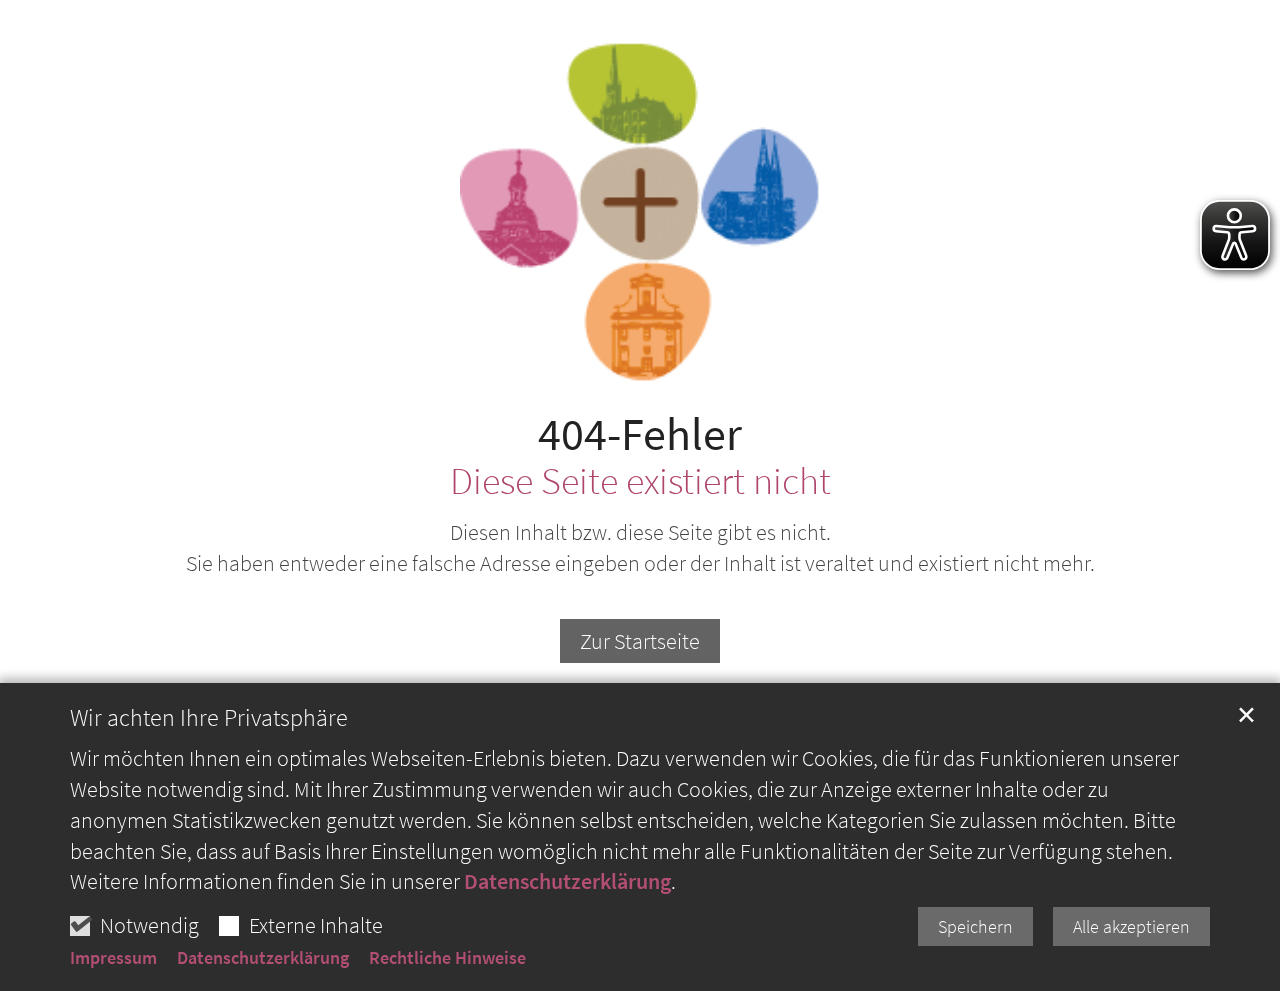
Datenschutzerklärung (567, 881)
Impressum (113, 958)
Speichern (975, 926)
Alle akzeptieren (1131, 926)
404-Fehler (640, 434)
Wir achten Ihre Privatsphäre (209, 718)
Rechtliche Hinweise (447, 958)
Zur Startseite (640, 641)
